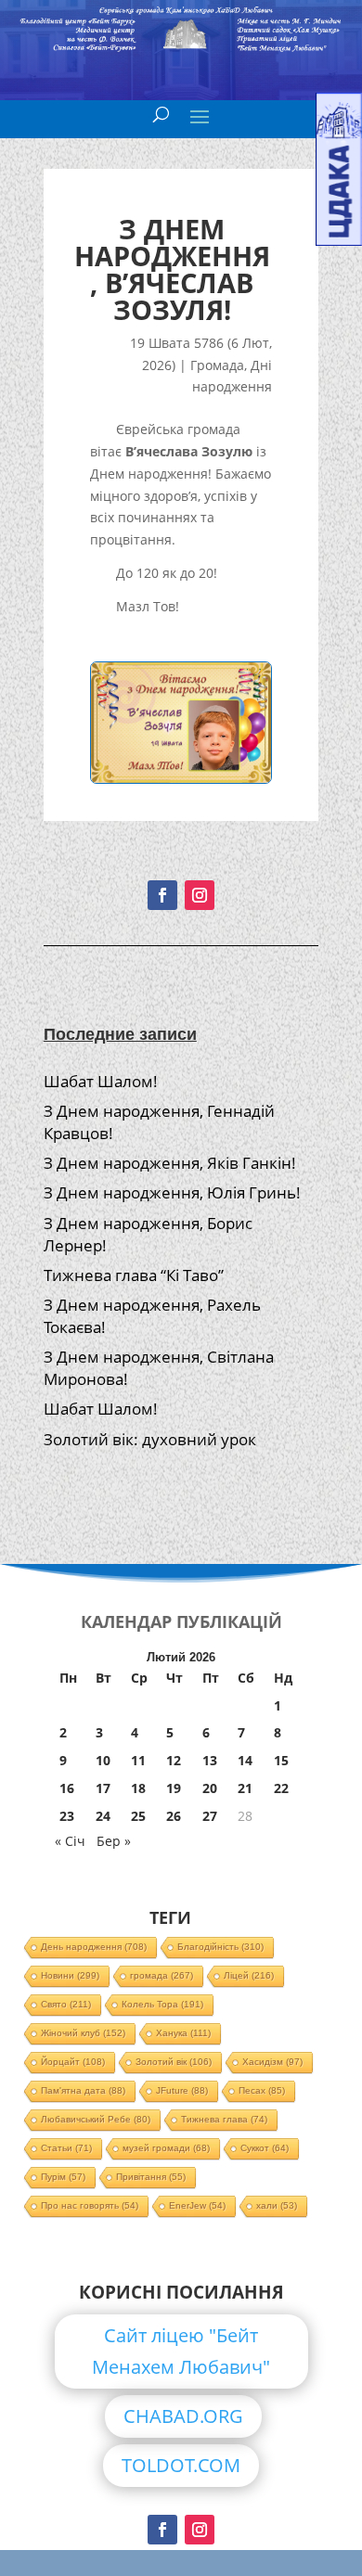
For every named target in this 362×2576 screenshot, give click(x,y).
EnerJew (197, 2205)
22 (281, 1788)
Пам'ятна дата (83, 2090)
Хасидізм (272, 2062)
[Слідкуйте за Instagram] (200, 895)
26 (174, 1816)
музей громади (166, 2148)
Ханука (183, 2033)
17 (103, 1788)
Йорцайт (73, 2062)
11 (138, 1760)
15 (281, 1760)
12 (174, 1760)
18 (138, 1788)
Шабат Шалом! (101, 1081)
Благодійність (220, 1947)
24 (103, 1816)
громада (162, 1975)
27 (210, 1816)
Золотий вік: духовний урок (150, 1439)
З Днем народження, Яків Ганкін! (170, 1163)
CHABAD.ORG (183, 2416)
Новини (70, 1975)
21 (245, 1788)
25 (138, 1816)
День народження (94, 1947)
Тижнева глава (224, 2119)
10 (103, 1760)
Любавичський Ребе (96, 2119)
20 (210, 1788)
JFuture (182, 2090)
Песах (262, 2090)
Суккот (265, 2148)
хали (277, 2205)
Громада (217, 365)
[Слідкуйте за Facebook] (162, 895)
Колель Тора (162, 2004)
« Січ (70, 1841)
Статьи (66, 2148)
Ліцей (249, 1975)
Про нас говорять (90, 2205)
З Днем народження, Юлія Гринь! (172, 1192)
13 (210, 1760)
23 (67, 1816)
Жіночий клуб (83, 2033)
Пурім (63, 2177)
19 (174, 1788)
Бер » (114, 1841)
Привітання (151, 2177)
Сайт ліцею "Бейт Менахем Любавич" (181, 2351)
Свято (66, 2004)
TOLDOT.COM (181, 2465)
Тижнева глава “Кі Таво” (134, 1275)
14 (245, 1760)
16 (67, 1788)
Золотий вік (174, 2062)
